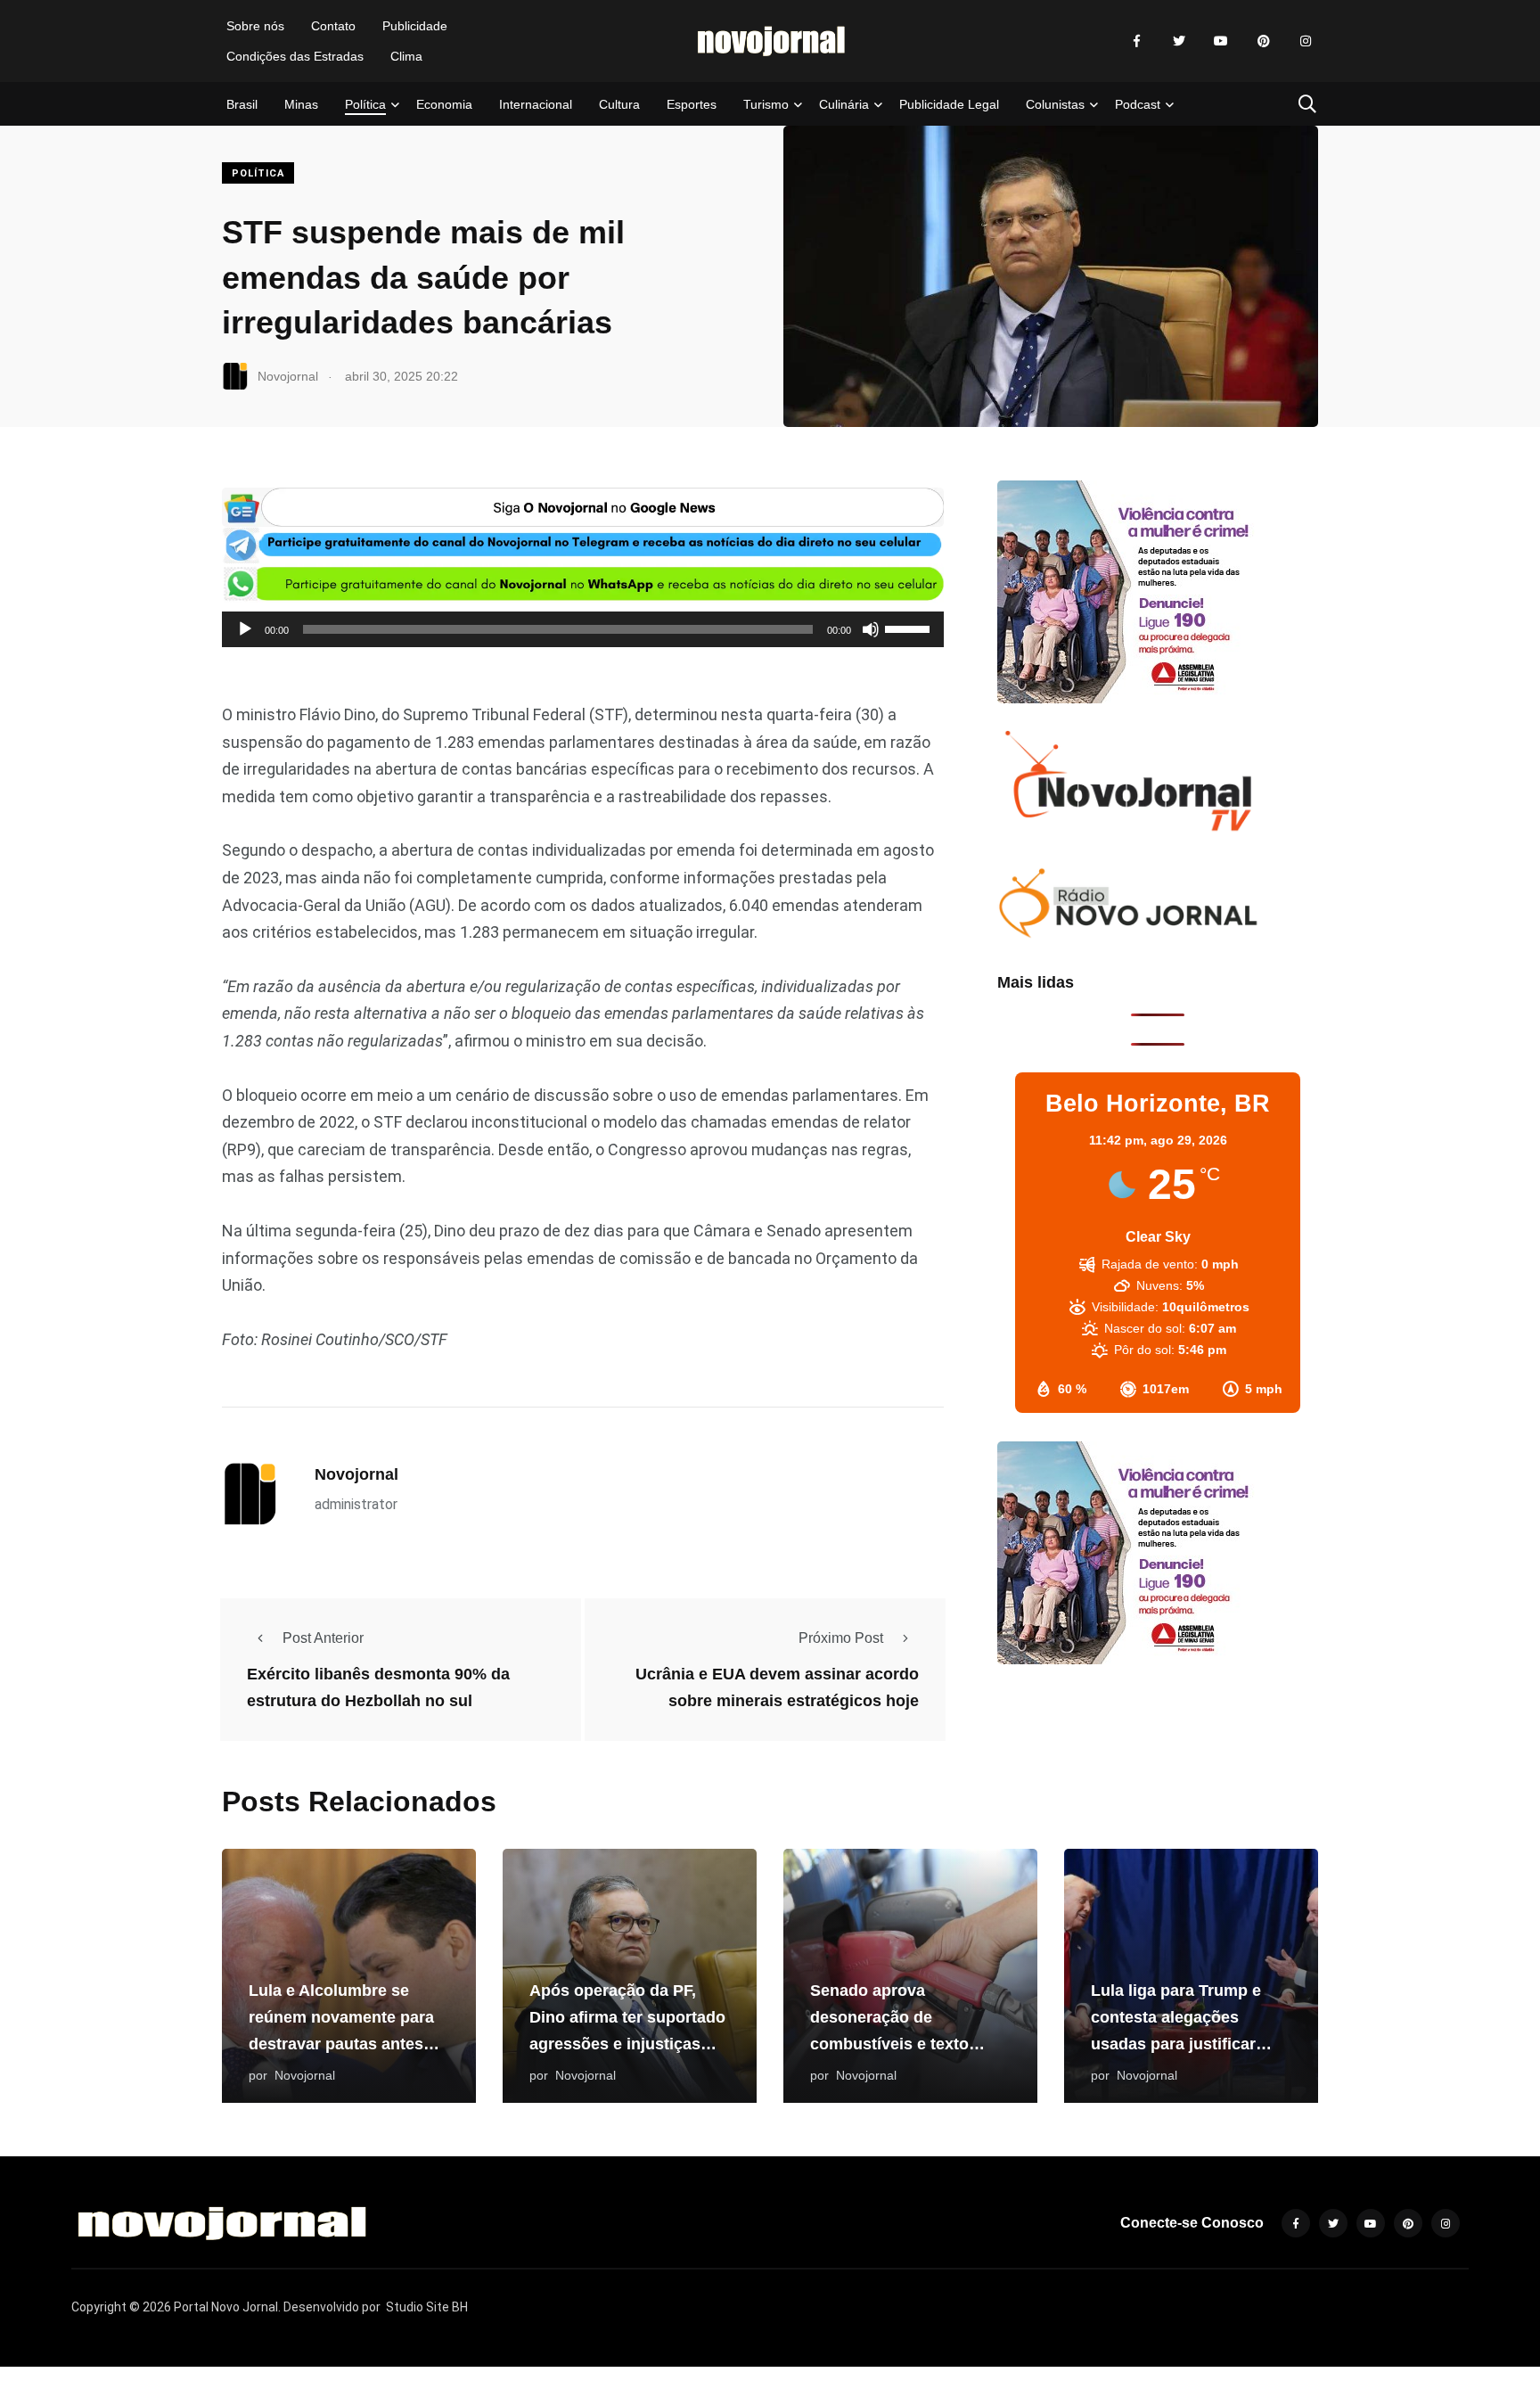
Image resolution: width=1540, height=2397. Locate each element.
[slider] (910, 628)
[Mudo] (871, 629)
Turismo (766, 104)
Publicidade (415, 26)
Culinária (844, 104)
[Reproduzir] (245, 629)
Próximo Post (841, 1638)
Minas (301, 104)
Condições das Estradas (295, 56)
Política (365, 104)
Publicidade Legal (949, 104)
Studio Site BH (427, 2307)
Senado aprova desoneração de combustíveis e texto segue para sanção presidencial (889, 2044)
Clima (406, 56)
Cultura (619, 104)
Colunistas (1055, 104)
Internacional (536, 104)
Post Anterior (323, 1638)
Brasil (242, 104)
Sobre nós (255, 26)
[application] (583, 629)
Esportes (692, 104)
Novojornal (356, 1474)
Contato (333, 26)
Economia (444, 104)
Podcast (1138, 104)
